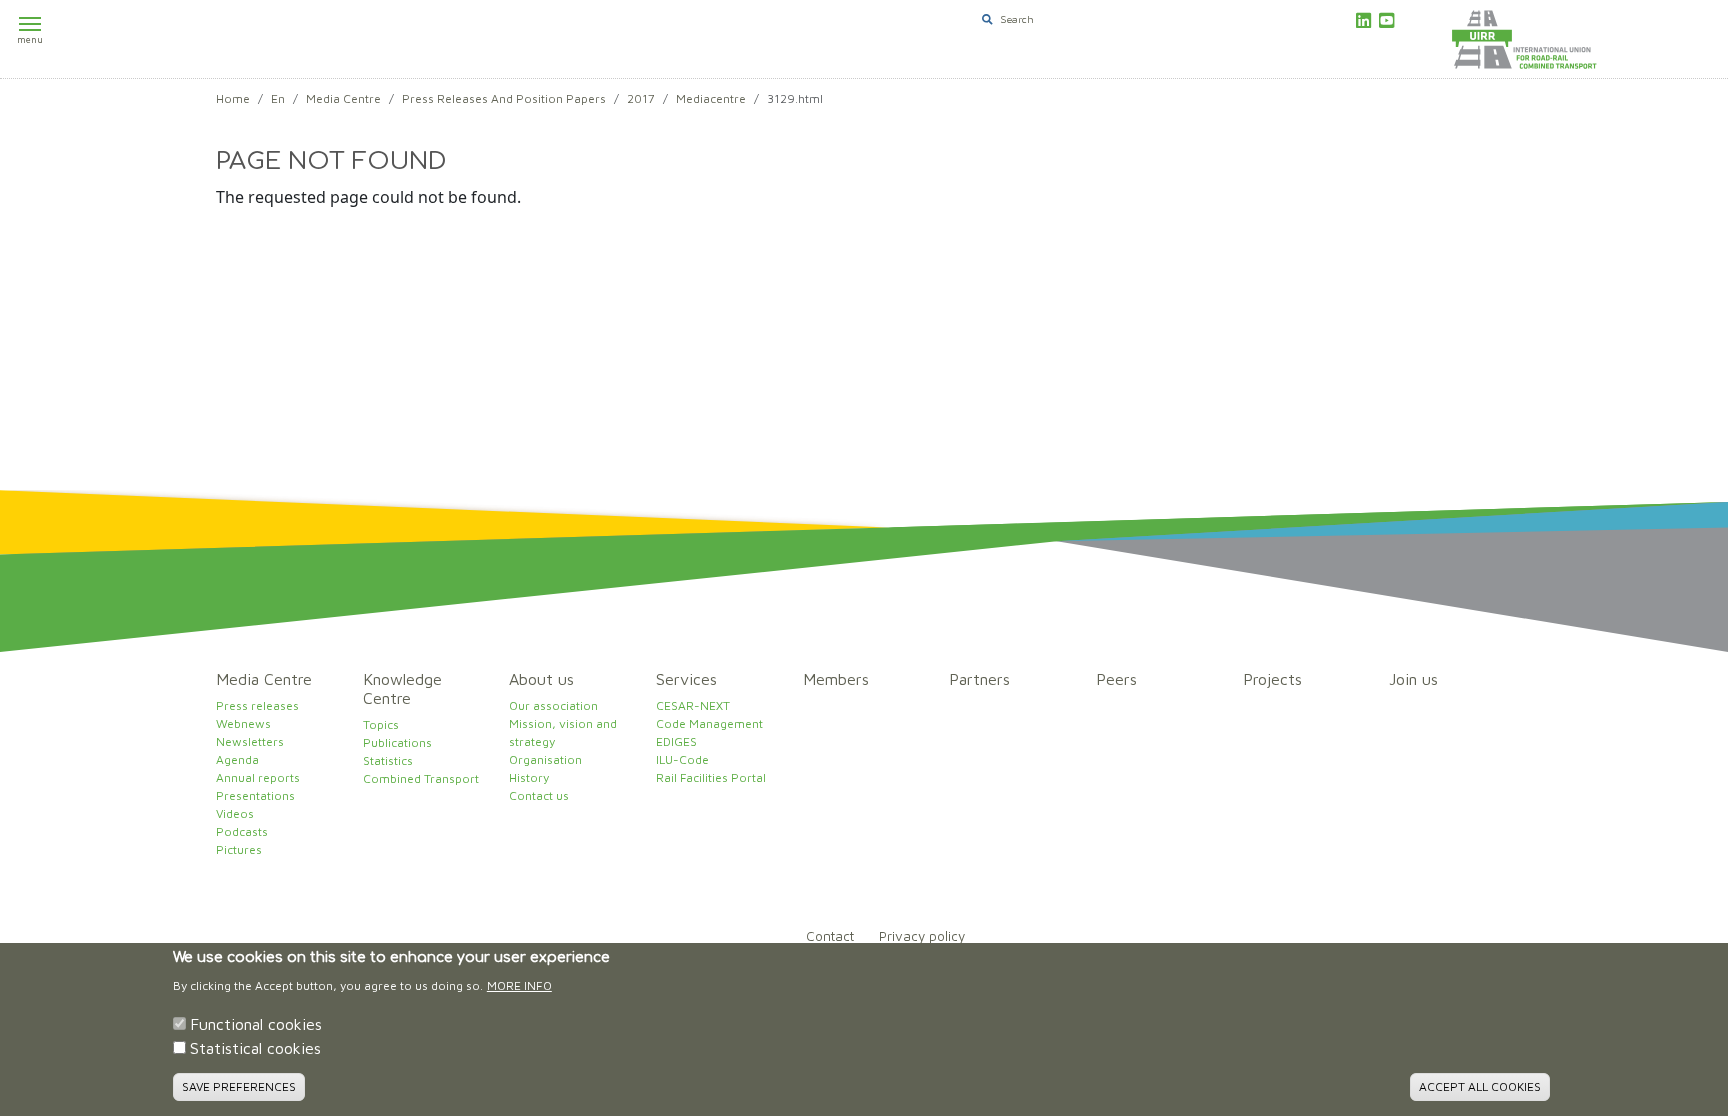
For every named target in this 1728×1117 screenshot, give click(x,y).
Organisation (545, 759)
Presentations (255, 795)
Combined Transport (421, 778)
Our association (553, 705)
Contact (830, 936)
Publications (397, 742)
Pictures (239, 849)
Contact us (539, 795)
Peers (1116, 679)
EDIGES (676, 741)
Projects (1272, 679)
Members (836, 679)
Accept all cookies (1480, 1086)
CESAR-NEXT (693, 705)
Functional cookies (256, 1025)
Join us (1413, 679)
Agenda (237, 759)
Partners (979, 679)
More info (519, 986)
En (278, 98)
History (529, 777)
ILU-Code (682, 759)
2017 (641, 98)
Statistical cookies (255, 1049)
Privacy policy (922, 936)
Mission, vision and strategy (563, 732)
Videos (235, 813)
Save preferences (239, 1086)
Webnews (243, 723)
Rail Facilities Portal (711, 777)
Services (686, 679)
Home (233, 98)
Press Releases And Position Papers (504, 98)
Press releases (257, 705)
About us (541, 679)
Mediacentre (711, 98)
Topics (381, 724)
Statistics (388, 760)
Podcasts (242, 831)
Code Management (709, 723)
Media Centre (343, 98)
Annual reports (258, 777)
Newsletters (250, 741)
